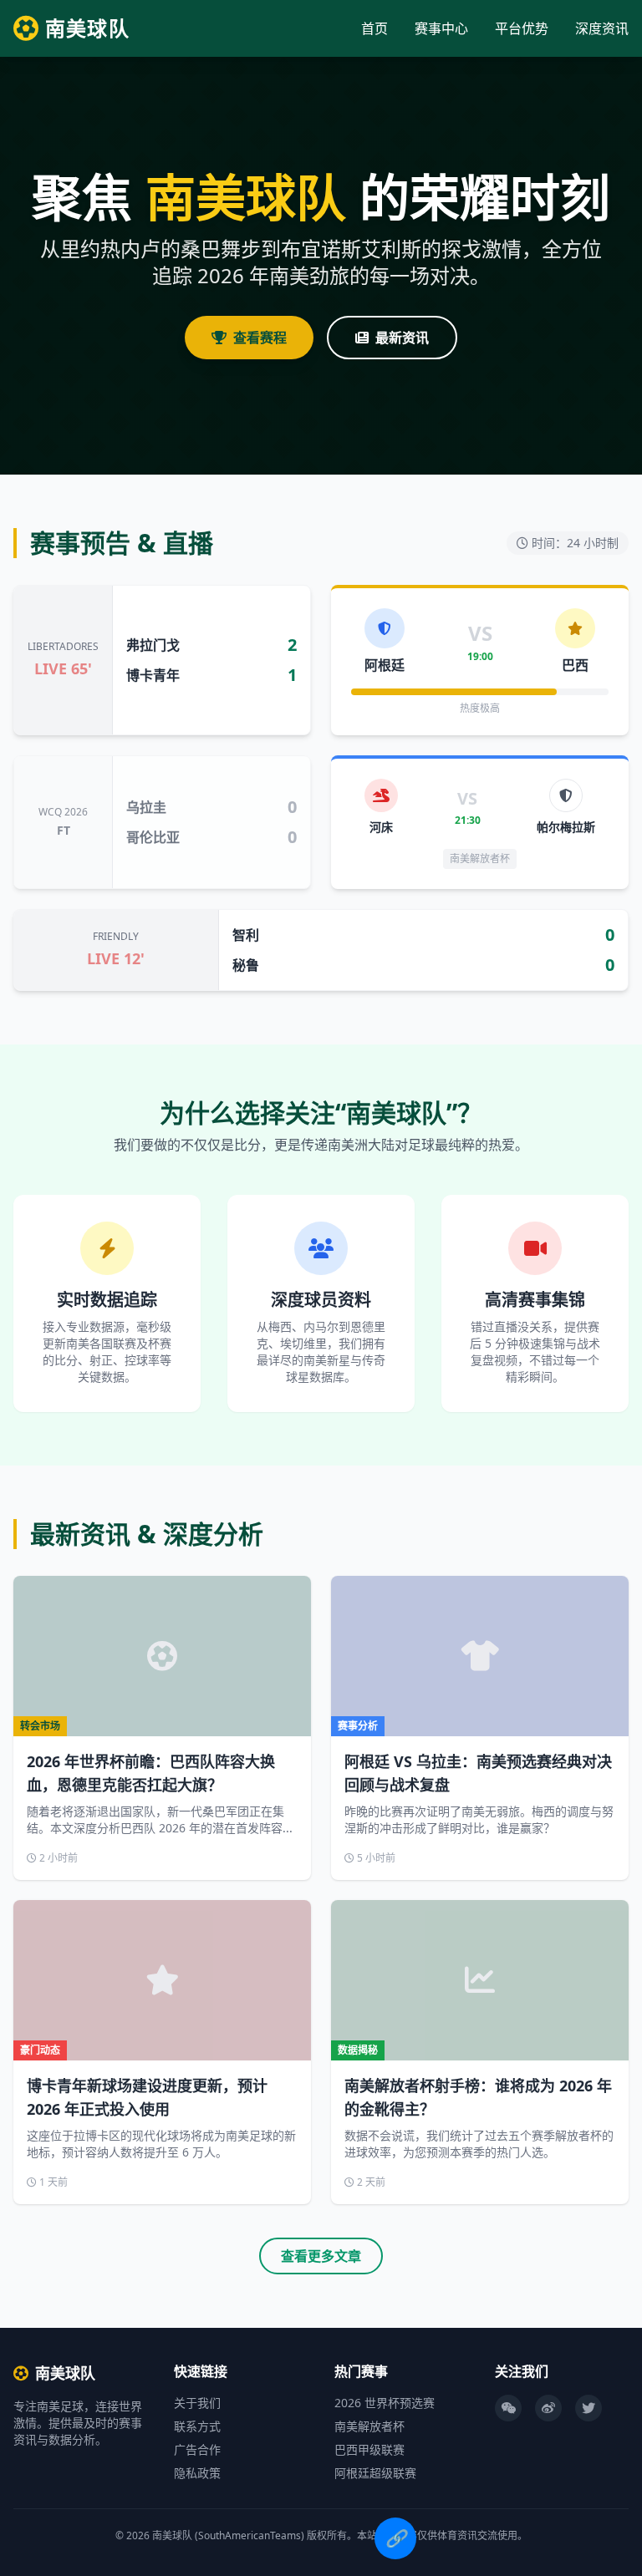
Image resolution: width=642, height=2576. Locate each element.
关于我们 (197, 2403)
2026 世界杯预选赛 (385, 2403)
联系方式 (197, 2426)
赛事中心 (441, 28)
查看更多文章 (321, 2256)
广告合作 (197, 2449)
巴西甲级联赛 (369, 2449)
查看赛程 (260, 338)
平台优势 (522, 28)
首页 (374, 28)
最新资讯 (402, 338)
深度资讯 (602, 28)
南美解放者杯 (369, 2426)
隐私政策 (197, 2473)
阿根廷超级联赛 (375, 2473)
